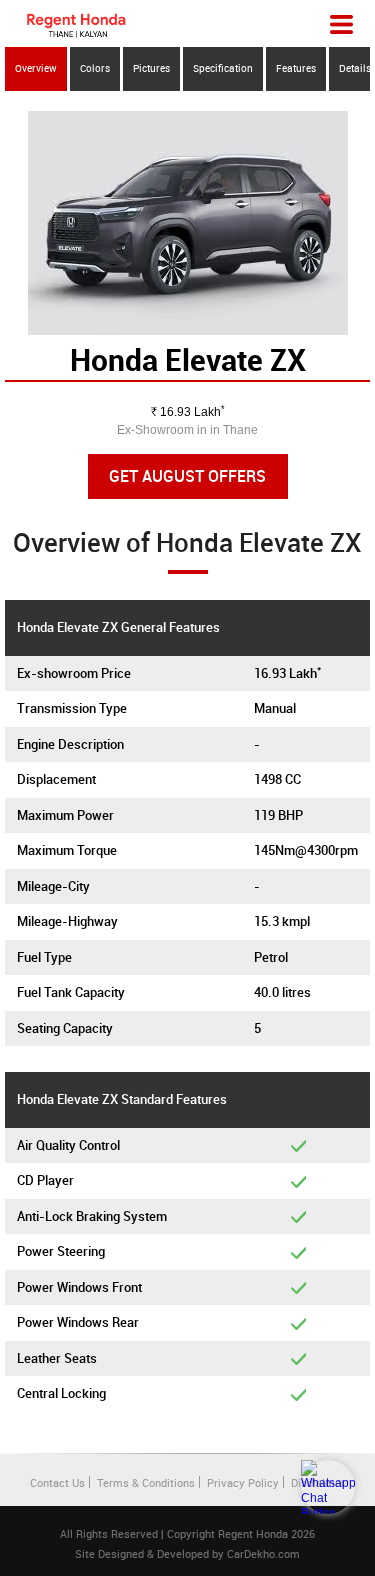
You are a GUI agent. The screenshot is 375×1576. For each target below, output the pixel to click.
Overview (36, 68)
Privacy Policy (243, 1482)
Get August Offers (187, 476)
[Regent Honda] (76, 25)
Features (296, 68)
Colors (95, 68)
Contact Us (57, 1482)
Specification (223, 68)
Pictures (151, 68)
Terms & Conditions (146, 1482)
